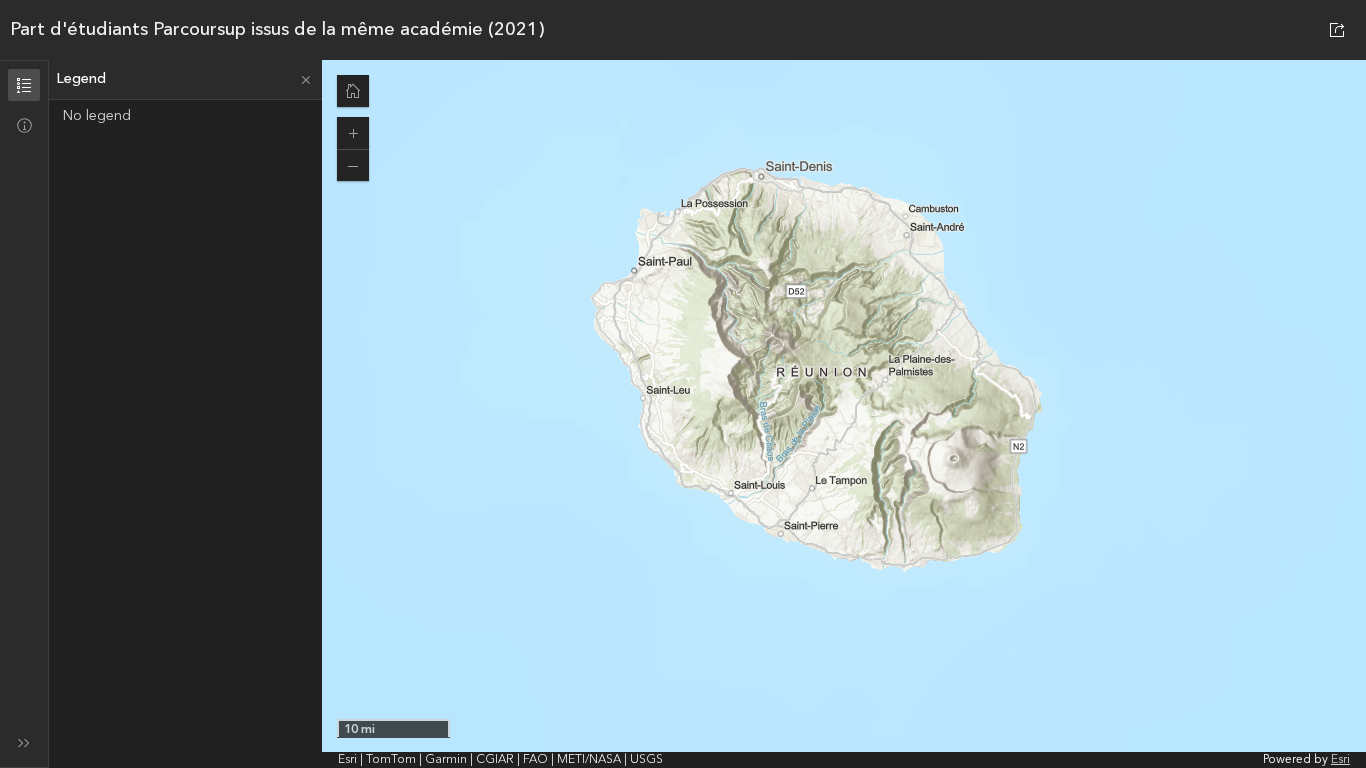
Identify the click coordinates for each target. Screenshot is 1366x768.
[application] (844, 414)
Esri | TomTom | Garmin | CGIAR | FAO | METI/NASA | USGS (500, 760)
